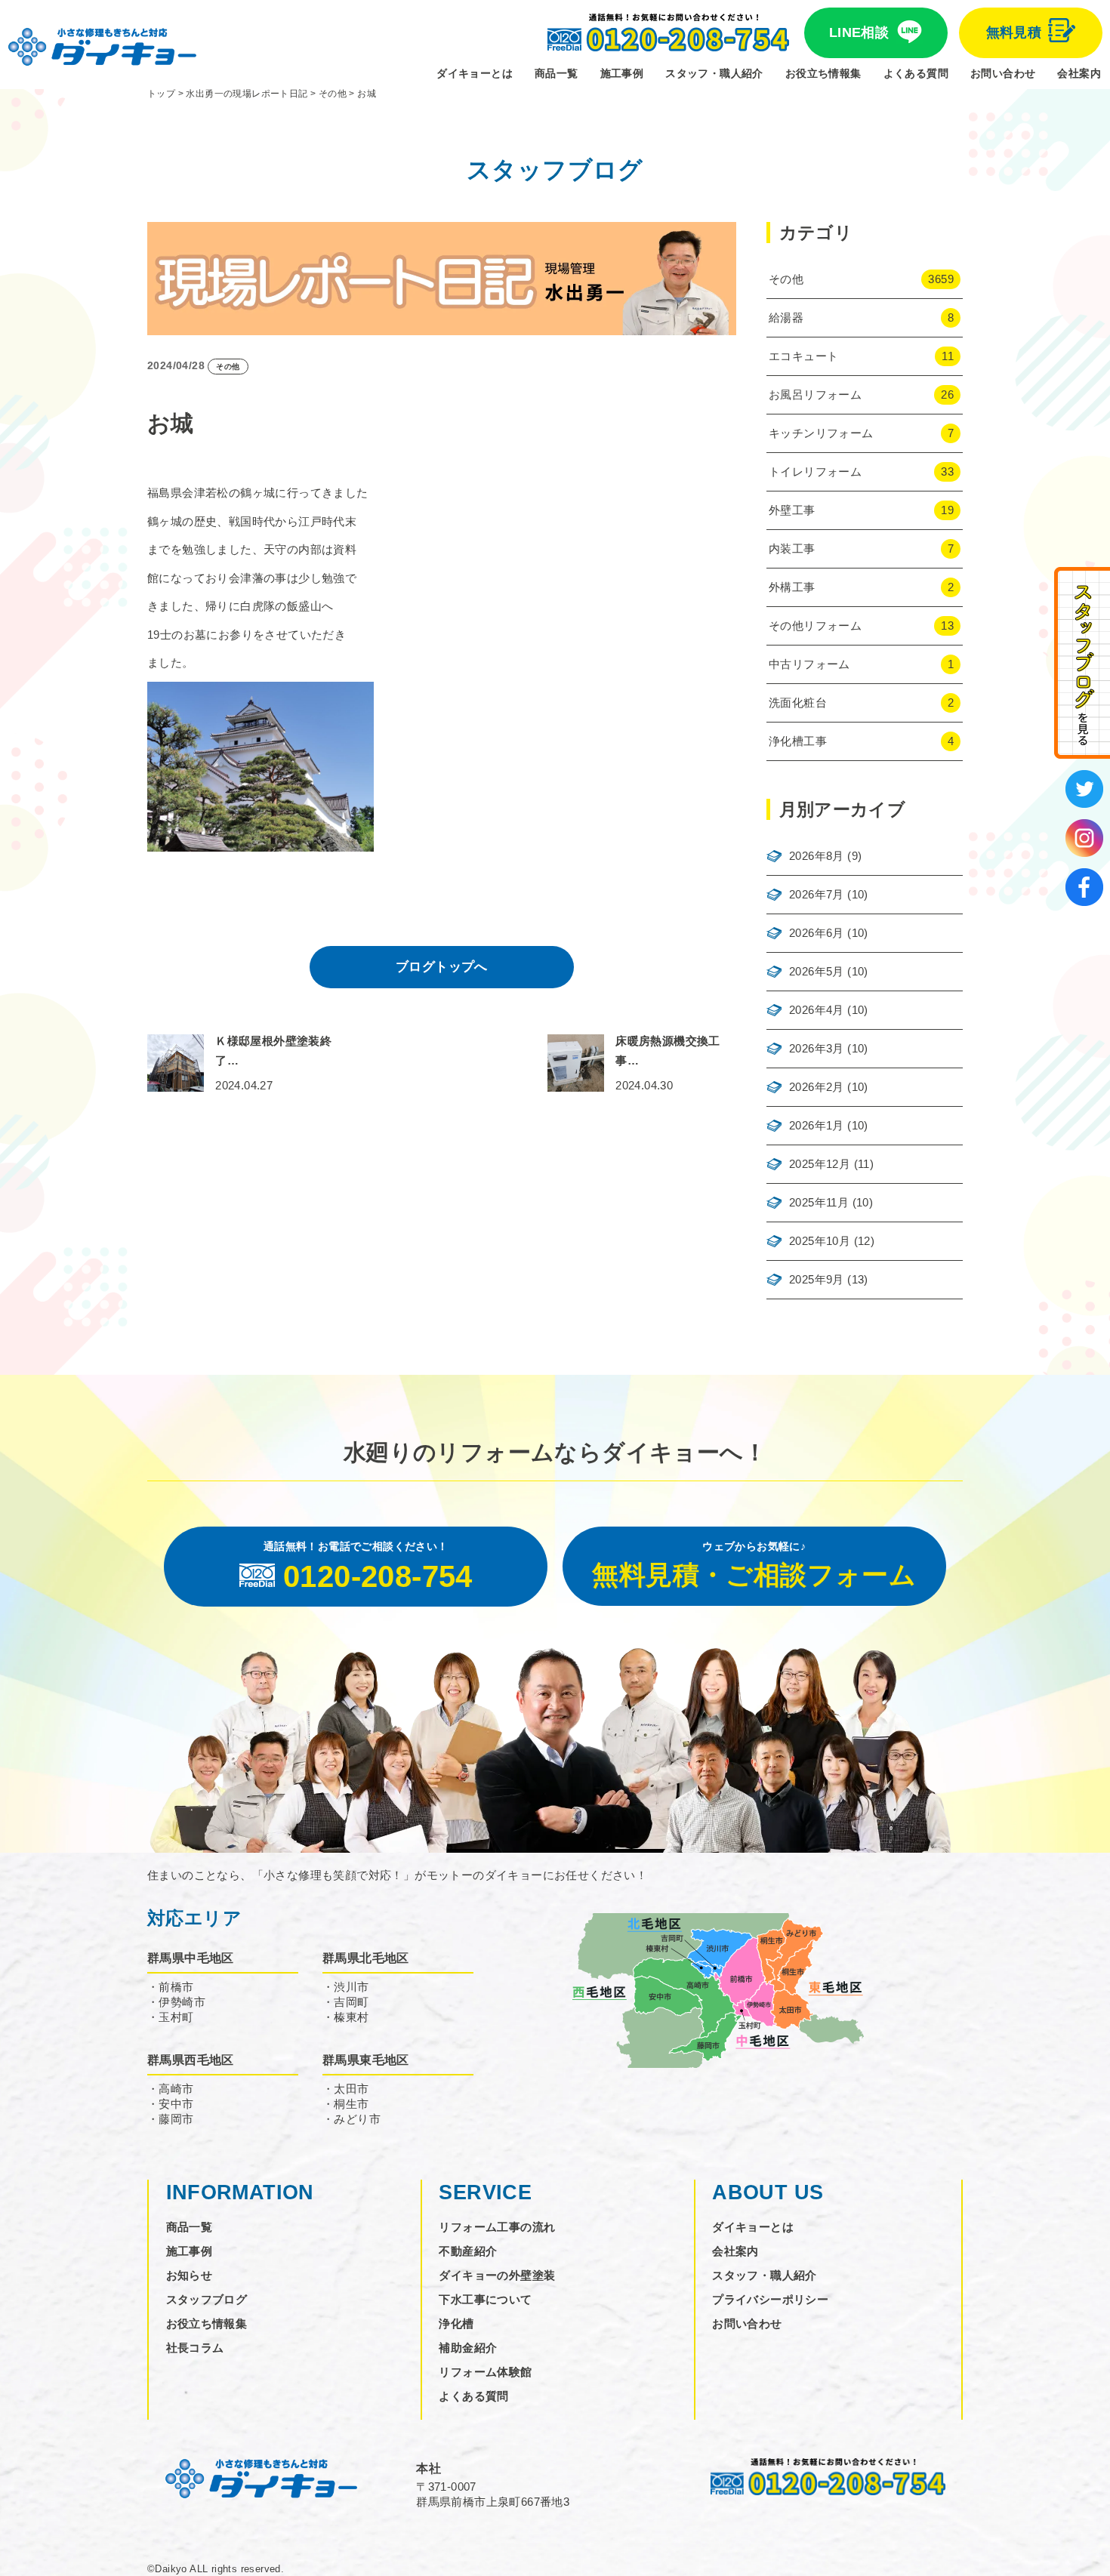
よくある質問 (916, 73)
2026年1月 (817, 1125)
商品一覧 (557, 73)
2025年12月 (820, 1164)
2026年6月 (817, 933)
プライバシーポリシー (770, 2299)
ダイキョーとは (475, 73)
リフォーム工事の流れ (497, 2227)
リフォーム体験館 (485, 2372)
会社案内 (1079, 73)
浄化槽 (456, 2323)
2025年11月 (819, 1202)
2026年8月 (817, 856)
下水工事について (485, 2299)
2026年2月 (817, 1087)
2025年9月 (817, 1279)
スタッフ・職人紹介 (714, 73)
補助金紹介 (468, 2348)
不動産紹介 (468, 2251)
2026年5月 (817, 971)
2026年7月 (817, 894)
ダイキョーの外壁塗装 (497, 2275)
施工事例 (622, 73)
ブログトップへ (442, 967)
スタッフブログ (207, 2299)
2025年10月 (820, 1241)
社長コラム (195, 2348)
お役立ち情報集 (823, 73)
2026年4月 (817, 1010)
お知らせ (190, 2275)
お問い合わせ (1003, 73)
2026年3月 (817, 1048)
